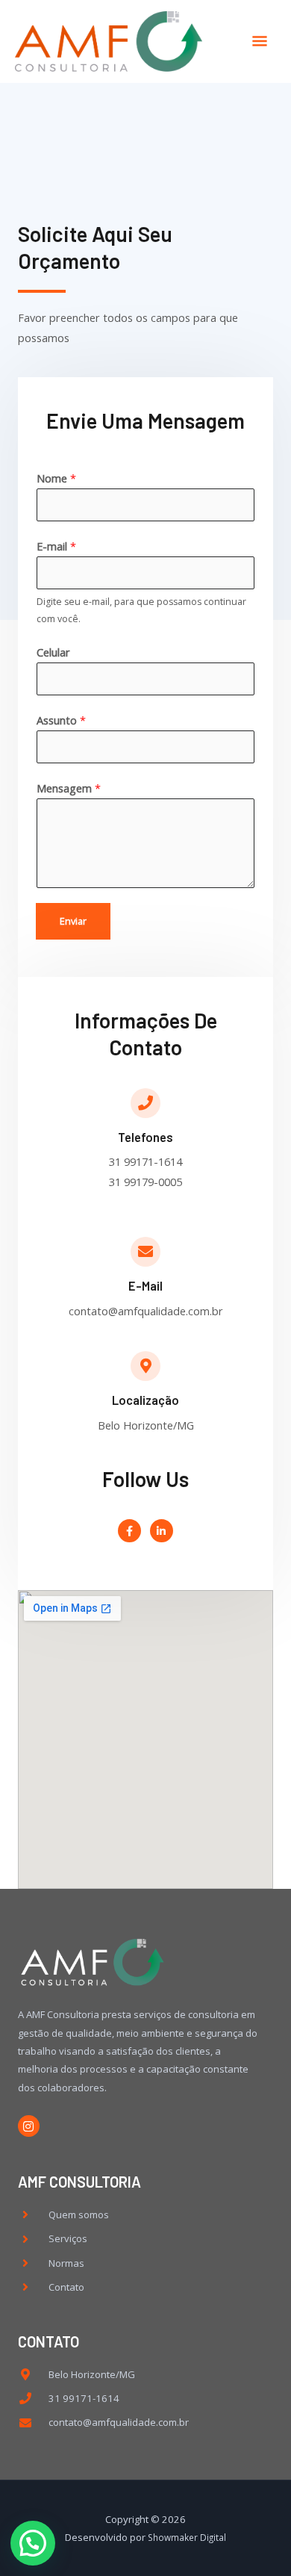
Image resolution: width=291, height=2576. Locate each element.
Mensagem (69, 788)
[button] (33, 2543)
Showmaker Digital (187, 2537)
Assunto (61, 720)
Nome (56, 478)
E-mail (56, 546)
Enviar (73, 921)
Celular (53, 652)
